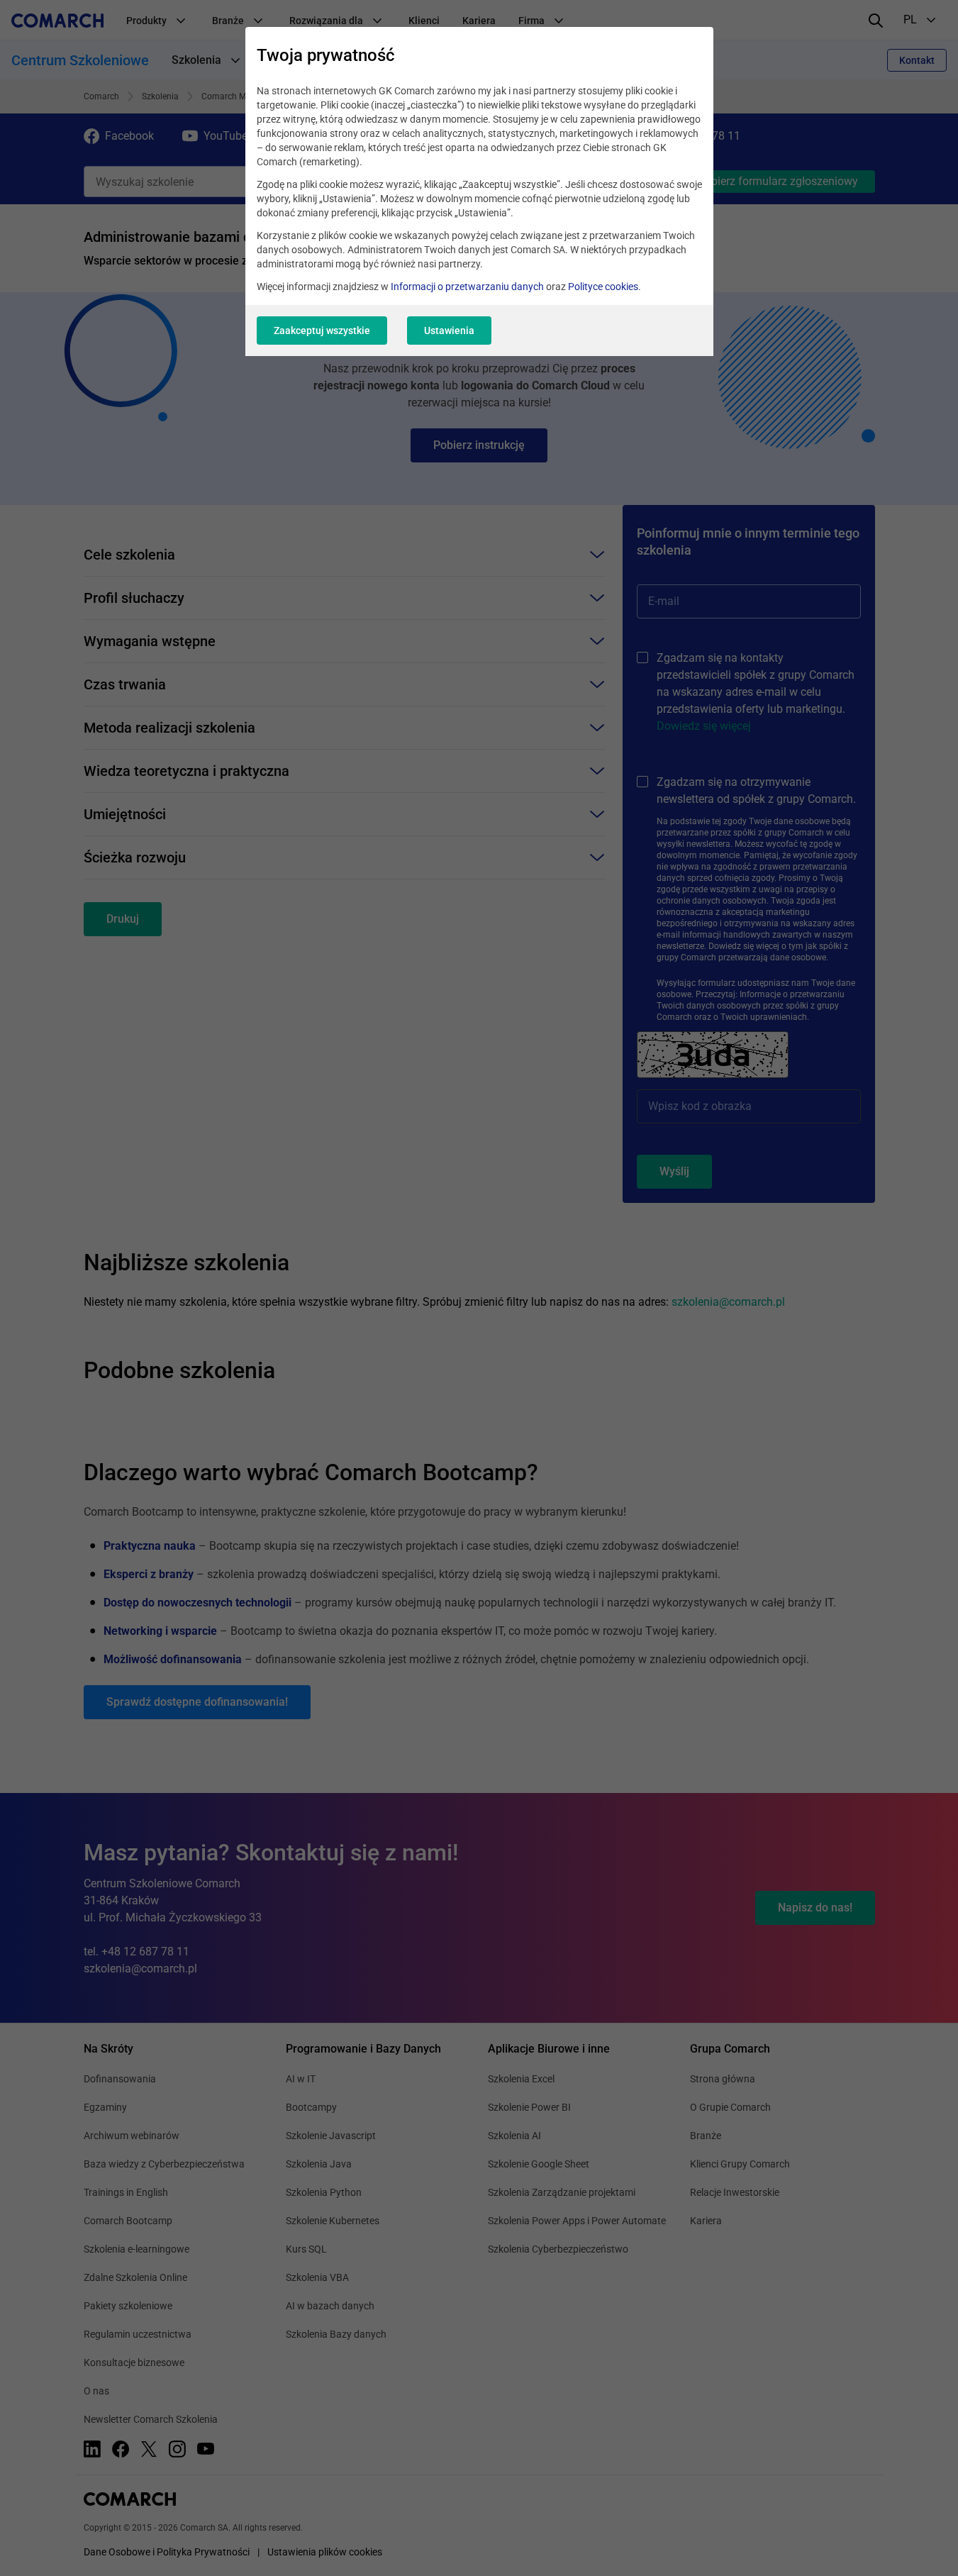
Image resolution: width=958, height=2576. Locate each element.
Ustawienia (449, 331)
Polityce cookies (603, 287)
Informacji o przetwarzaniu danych (467, 287)
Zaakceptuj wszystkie (322, 331)
